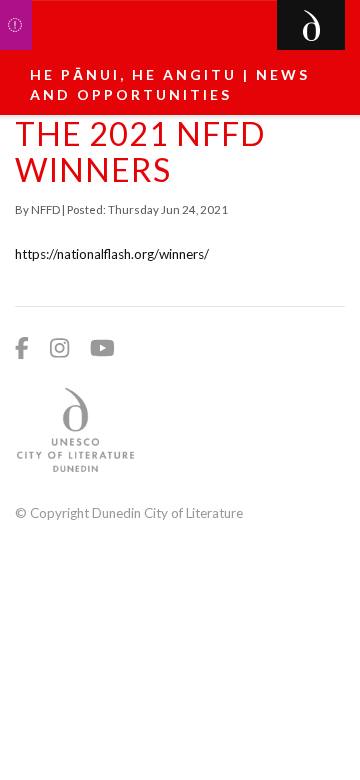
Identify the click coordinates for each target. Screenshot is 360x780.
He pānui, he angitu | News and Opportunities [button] (170, 84)
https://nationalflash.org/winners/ (112, 254)
